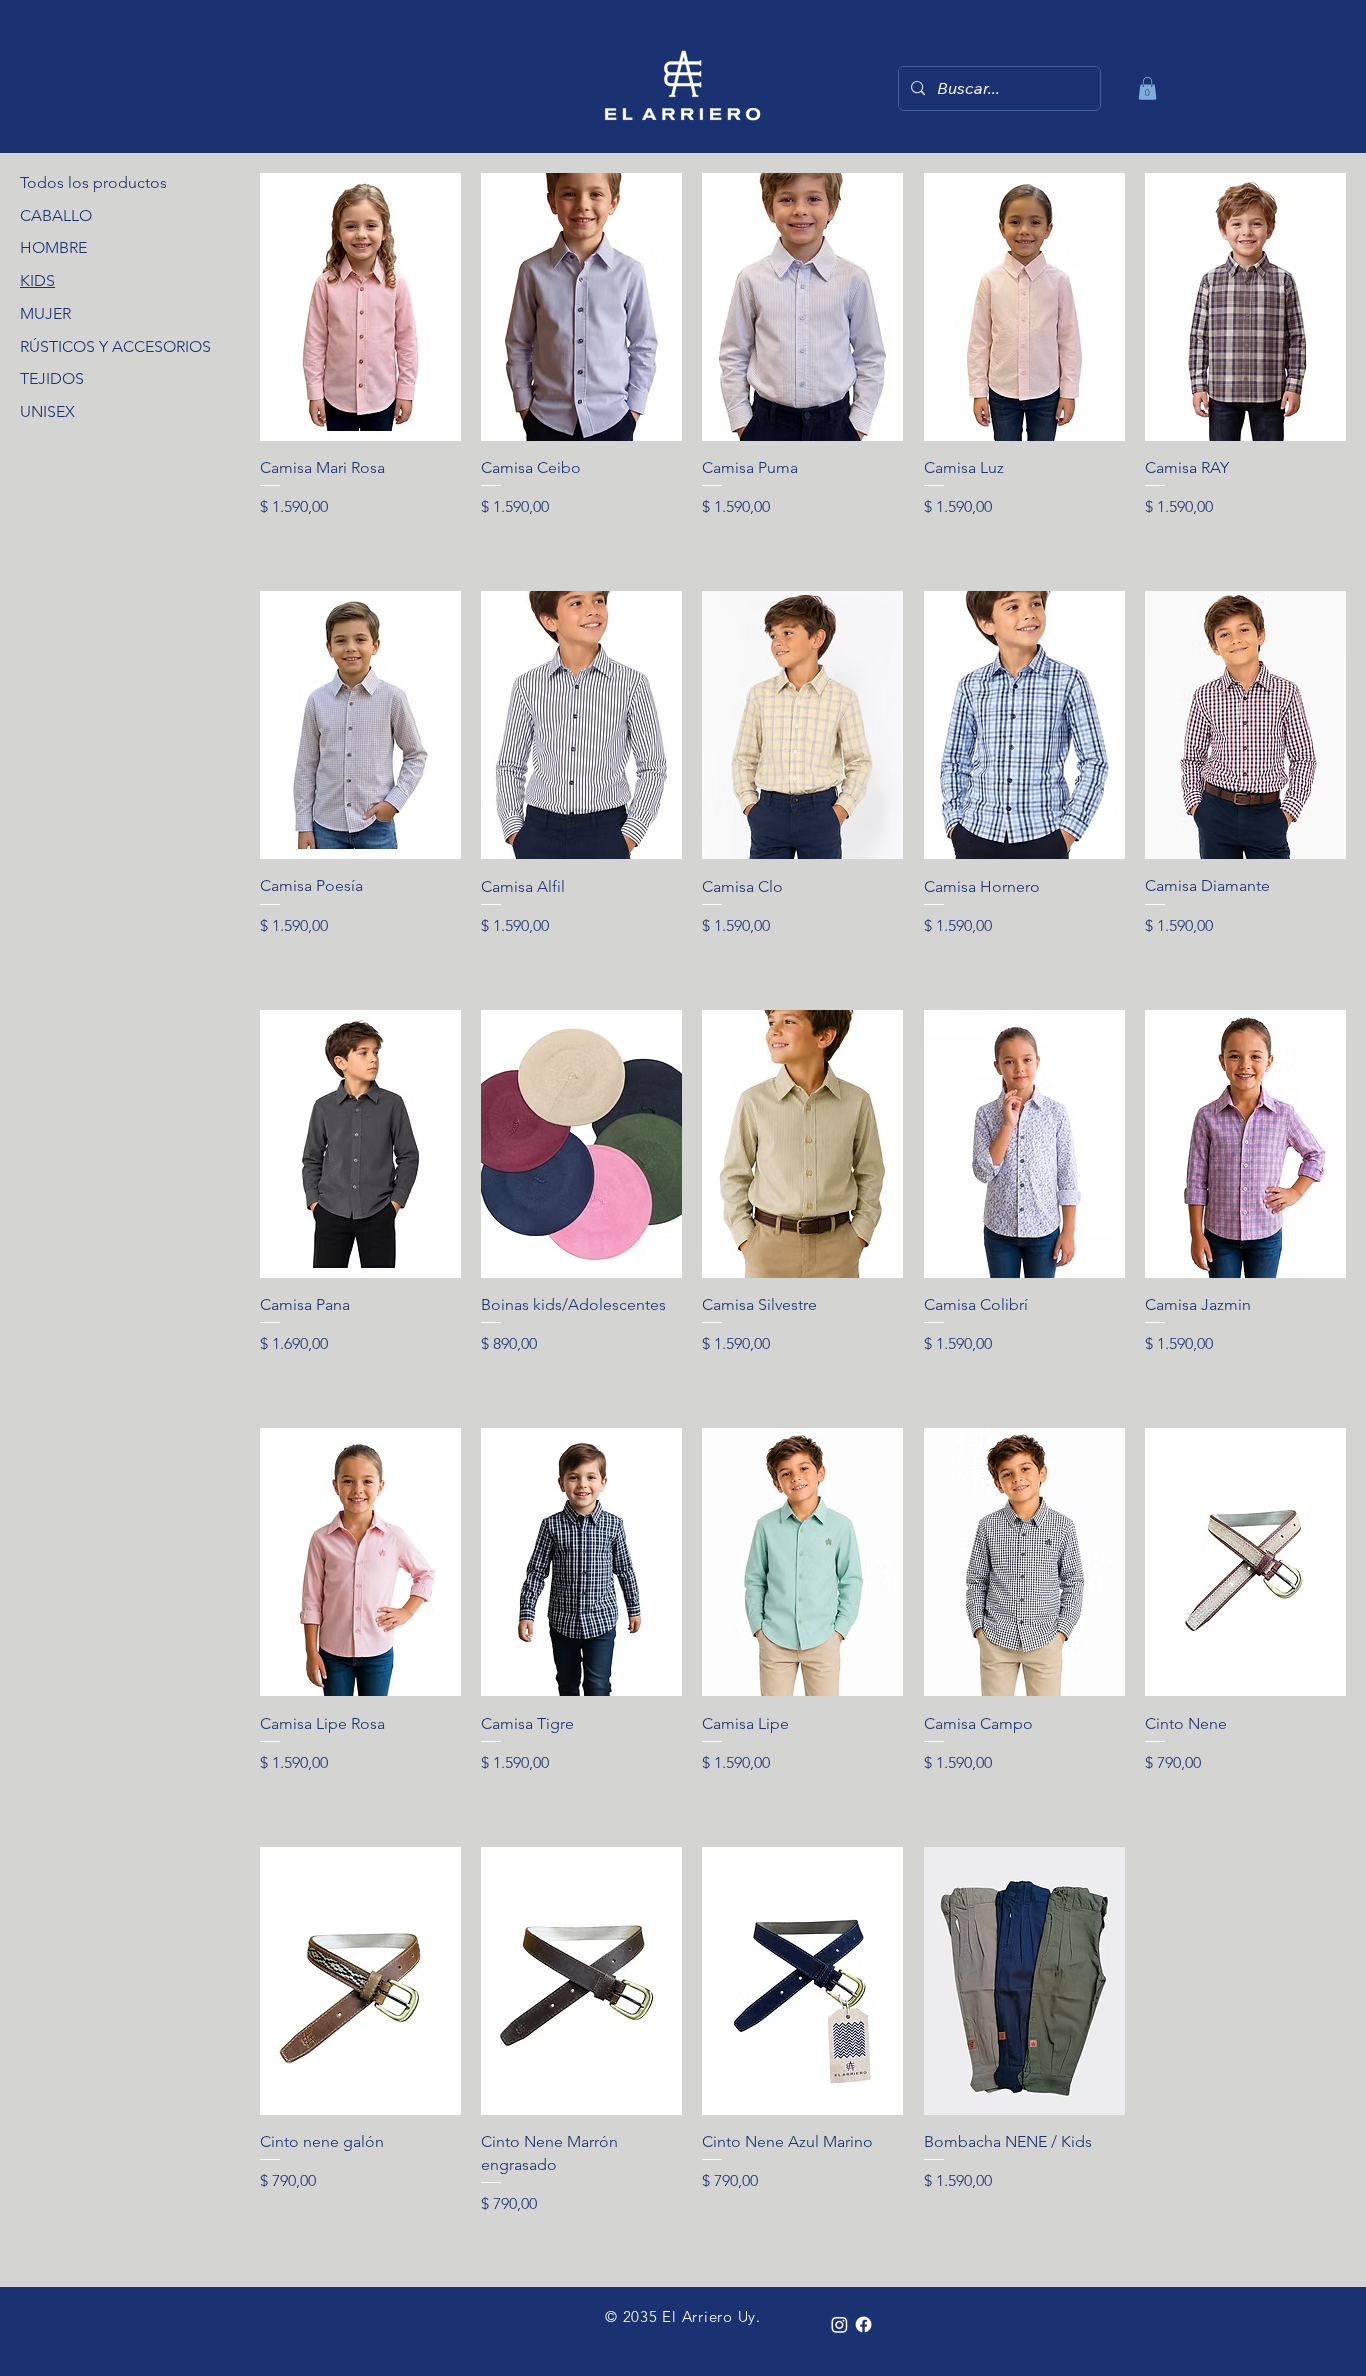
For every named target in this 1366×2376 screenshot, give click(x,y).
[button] (1147, 88)
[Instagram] (839, 2324)
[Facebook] (863, 2324)
